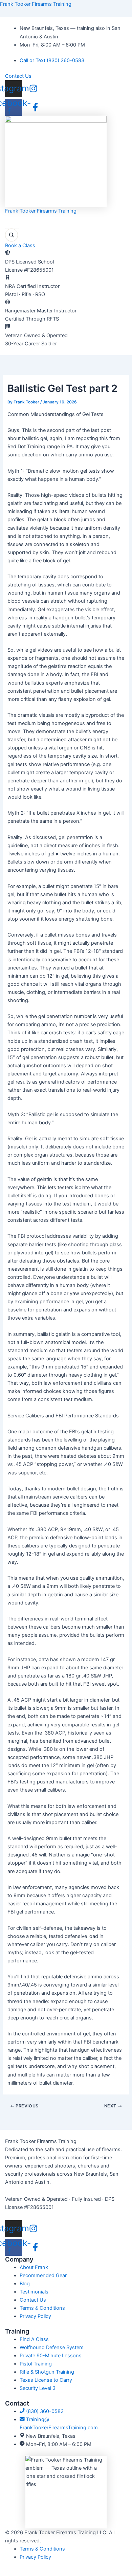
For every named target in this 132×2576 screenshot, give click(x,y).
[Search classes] (12, 235)
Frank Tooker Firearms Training (36, 4)
